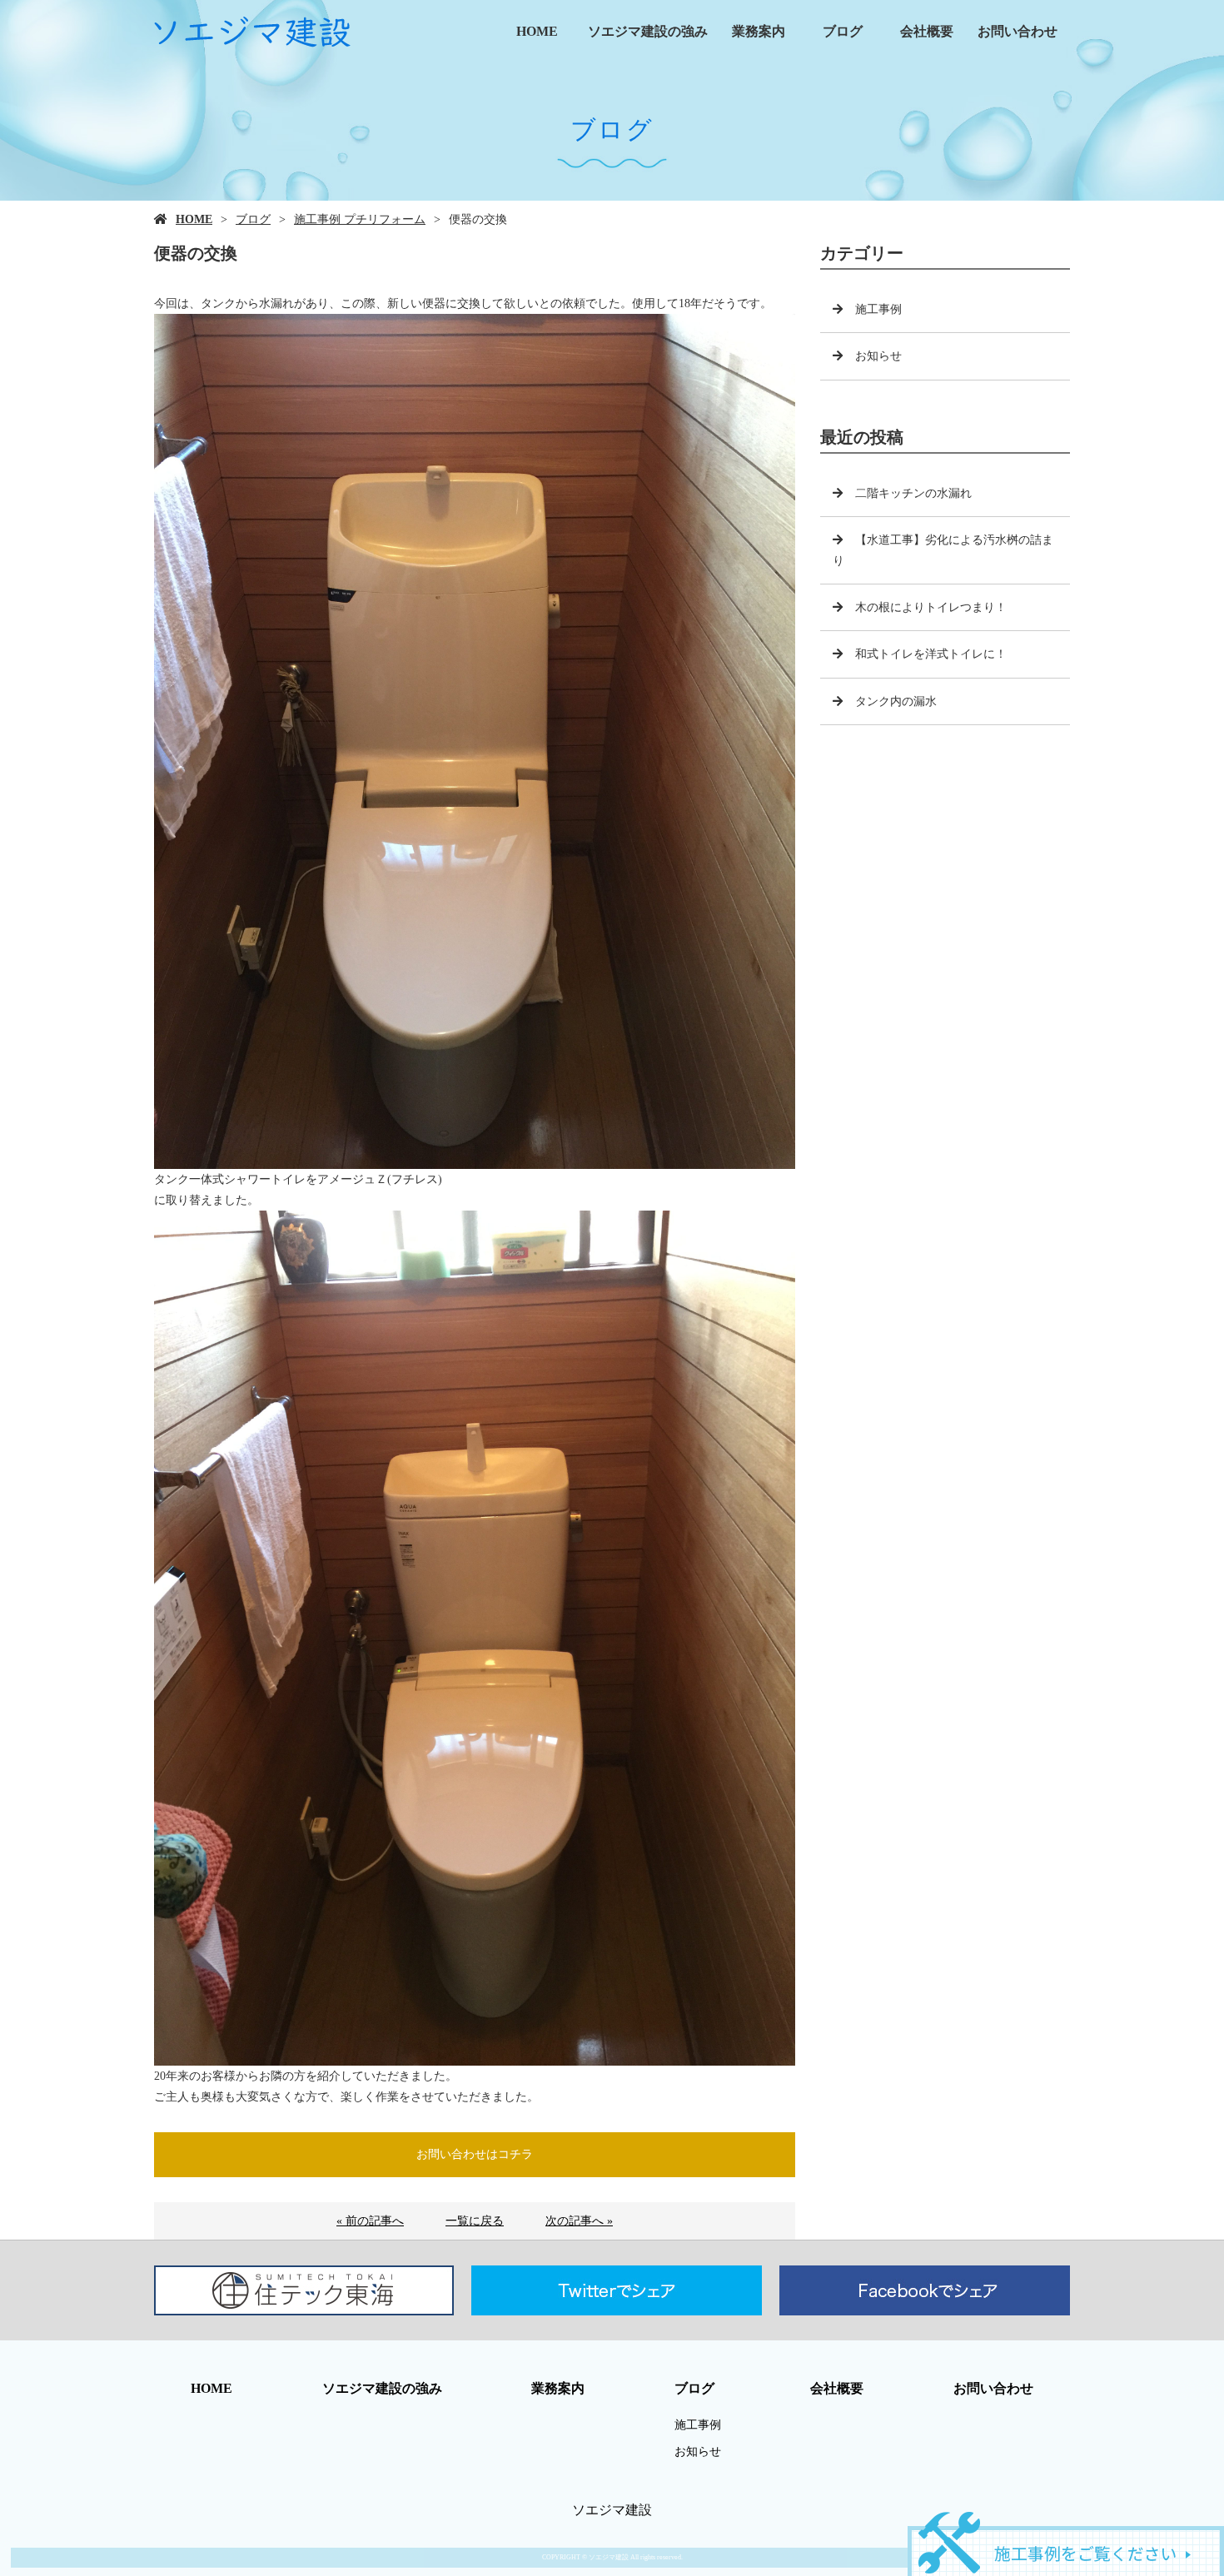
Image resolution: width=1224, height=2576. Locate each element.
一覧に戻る (475, 2221)
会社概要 (927, 31)
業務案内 (759, 31)
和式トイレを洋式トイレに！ (931, 654)
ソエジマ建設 (612, 2510)
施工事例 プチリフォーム (360, 219)
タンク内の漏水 (896, 701)
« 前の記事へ (370, 2221)
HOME (537, 31)
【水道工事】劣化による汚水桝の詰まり (943, 550)
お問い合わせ (1018, 31)
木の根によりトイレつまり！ (931, 607)
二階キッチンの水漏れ (913, 493)
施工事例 (878, 309)
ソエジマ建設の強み (648, 31)
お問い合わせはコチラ (475, 2154)
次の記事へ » (579, 2221)
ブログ (843, 31)
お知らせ (878, 356)
